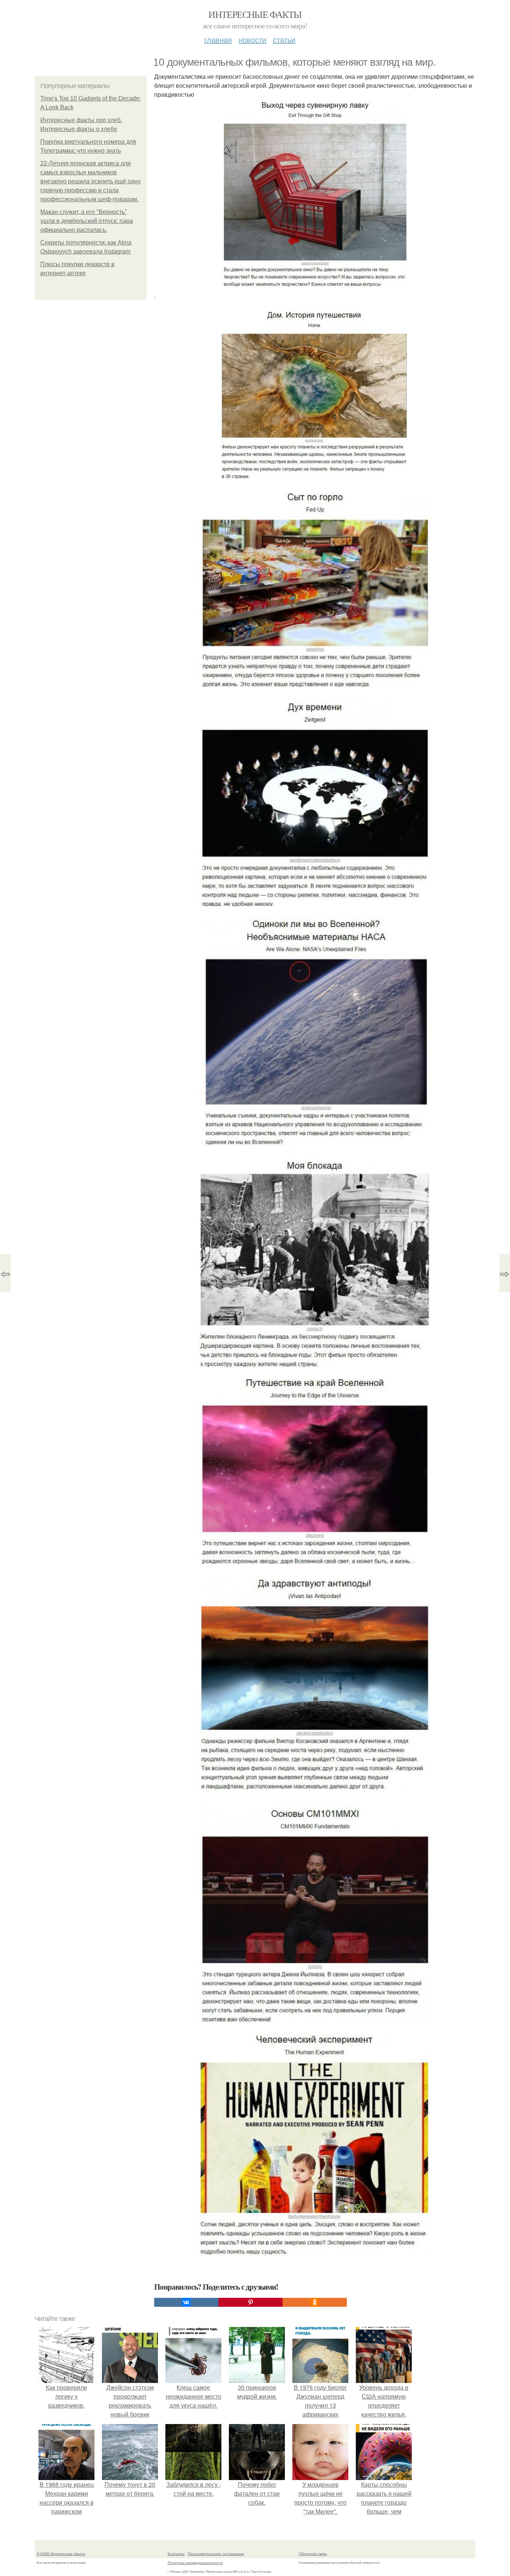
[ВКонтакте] (186, 2302)
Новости (252, 39)
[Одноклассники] (315, 2302)
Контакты (176, 2554)
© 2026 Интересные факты (61, 2554)
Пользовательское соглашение (216, 2554)
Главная (218, 39)
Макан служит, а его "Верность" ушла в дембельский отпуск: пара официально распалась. (87, 221)
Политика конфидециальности (195, 2563)
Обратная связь (313, 2554)
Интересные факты (255, 14)
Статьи (284, 39)
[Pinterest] (251, 2302)
